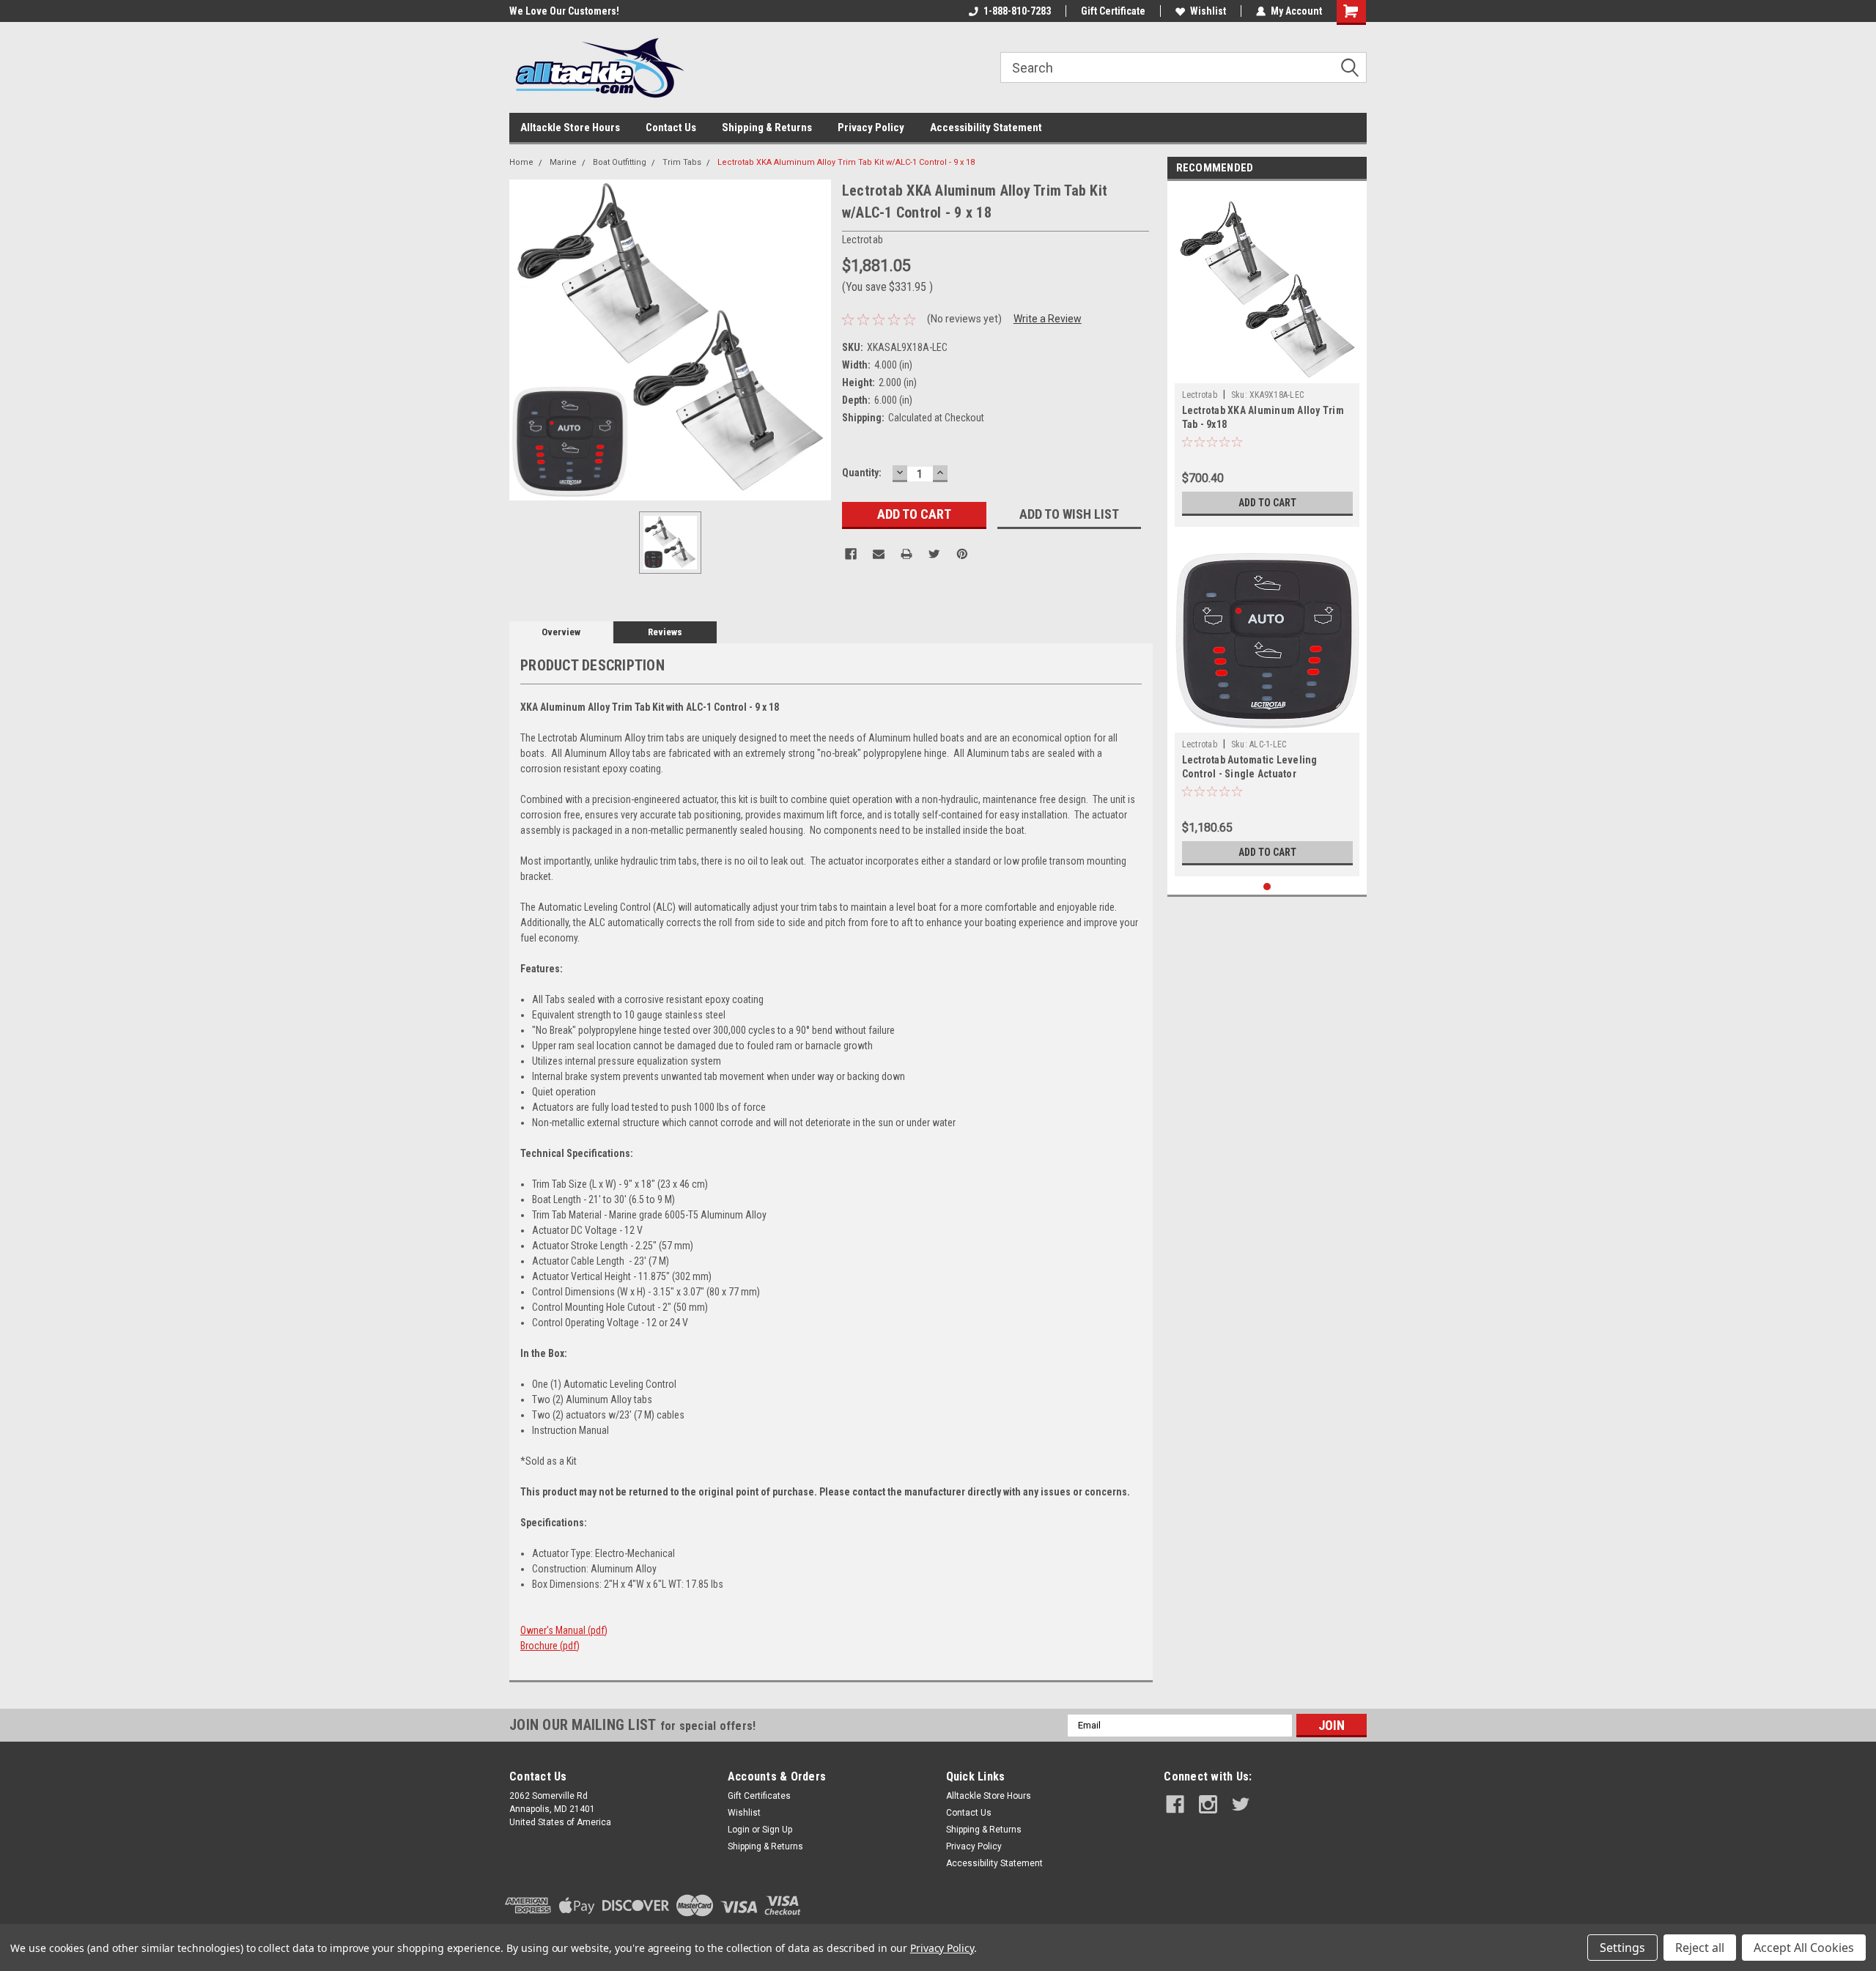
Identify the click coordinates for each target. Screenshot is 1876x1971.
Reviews (665, 632)
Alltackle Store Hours (570, 127)
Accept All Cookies (1804, 1948)
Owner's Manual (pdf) (564, 1630)
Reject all (1700, 1948)
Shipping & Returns (767, 127)
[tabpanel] (1267, 358)
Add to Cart (1267, 503)
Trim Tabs (682, 162)
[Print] (906, 554)
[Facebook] (851, 554)
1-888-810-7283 (1017, 11)
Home (521, 162)
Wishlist (1208, 11)
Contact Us (671, 127)
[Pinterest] (962, 554)
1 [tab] (1267, 887)
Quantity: (862, 473)
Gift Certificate (1113, 11)
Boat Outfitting (620, 162)
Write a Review (1048, 319)
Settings (1622, 1948)
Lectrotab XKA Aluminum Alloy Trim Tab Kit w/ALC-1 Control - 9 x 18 (846, 162)
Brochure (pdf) (550, 1646)
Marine (563, 162)
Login (739, 1830)
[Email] (879, 554)
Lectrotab (1200, 395)
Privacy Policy (871, 127)
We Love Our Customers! (564, 11)
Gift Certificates (759, 1796)
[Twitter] (934, 554)
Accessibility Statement (986, 127)
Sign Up (777, 1830)
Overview (561, 632)
